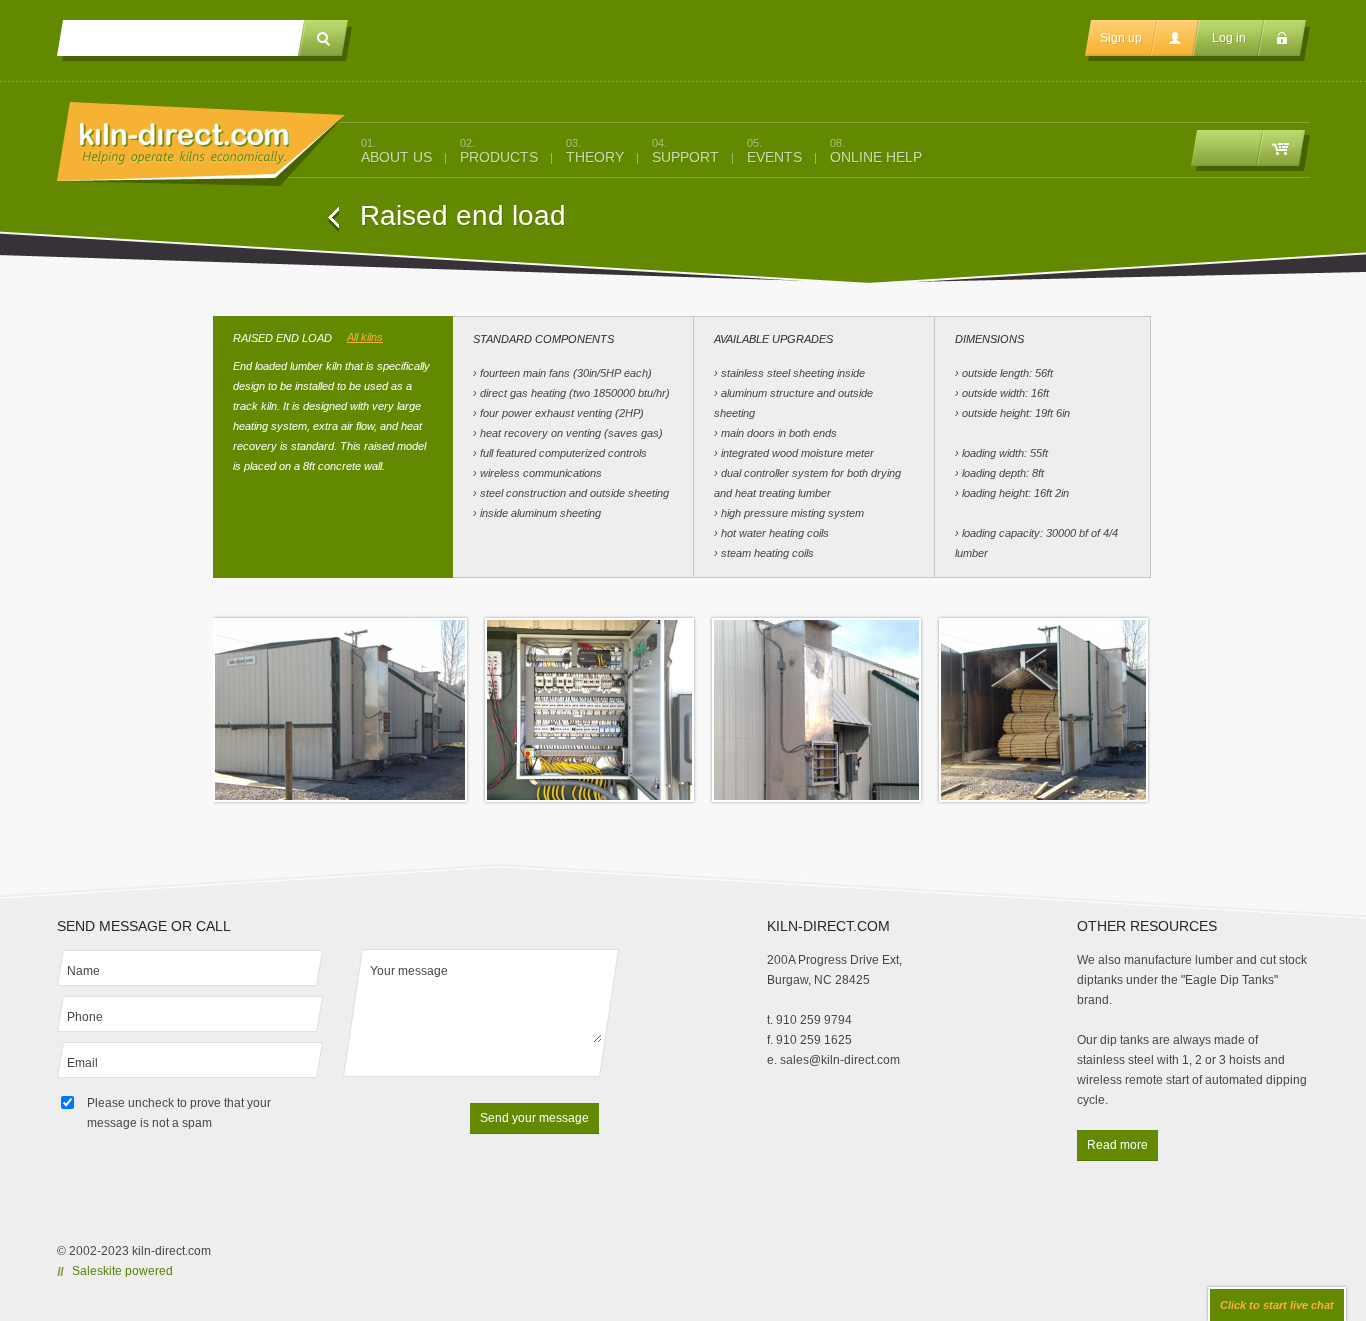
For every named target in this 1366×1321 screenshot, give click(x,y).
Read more (1117, 1145)
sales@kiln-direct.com (840, 1060)
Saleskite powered (122, 1271)
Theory (595, 151)
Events (774, 151)
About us (396, 151)
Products (499, 151)
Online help (876, 151)
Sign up (1121, 38)
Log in (1229, 38)
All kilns (365, 337)
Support (685, 151)
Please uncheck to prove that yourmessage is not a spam (179, 1113)
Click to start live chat (1277, 1305)
